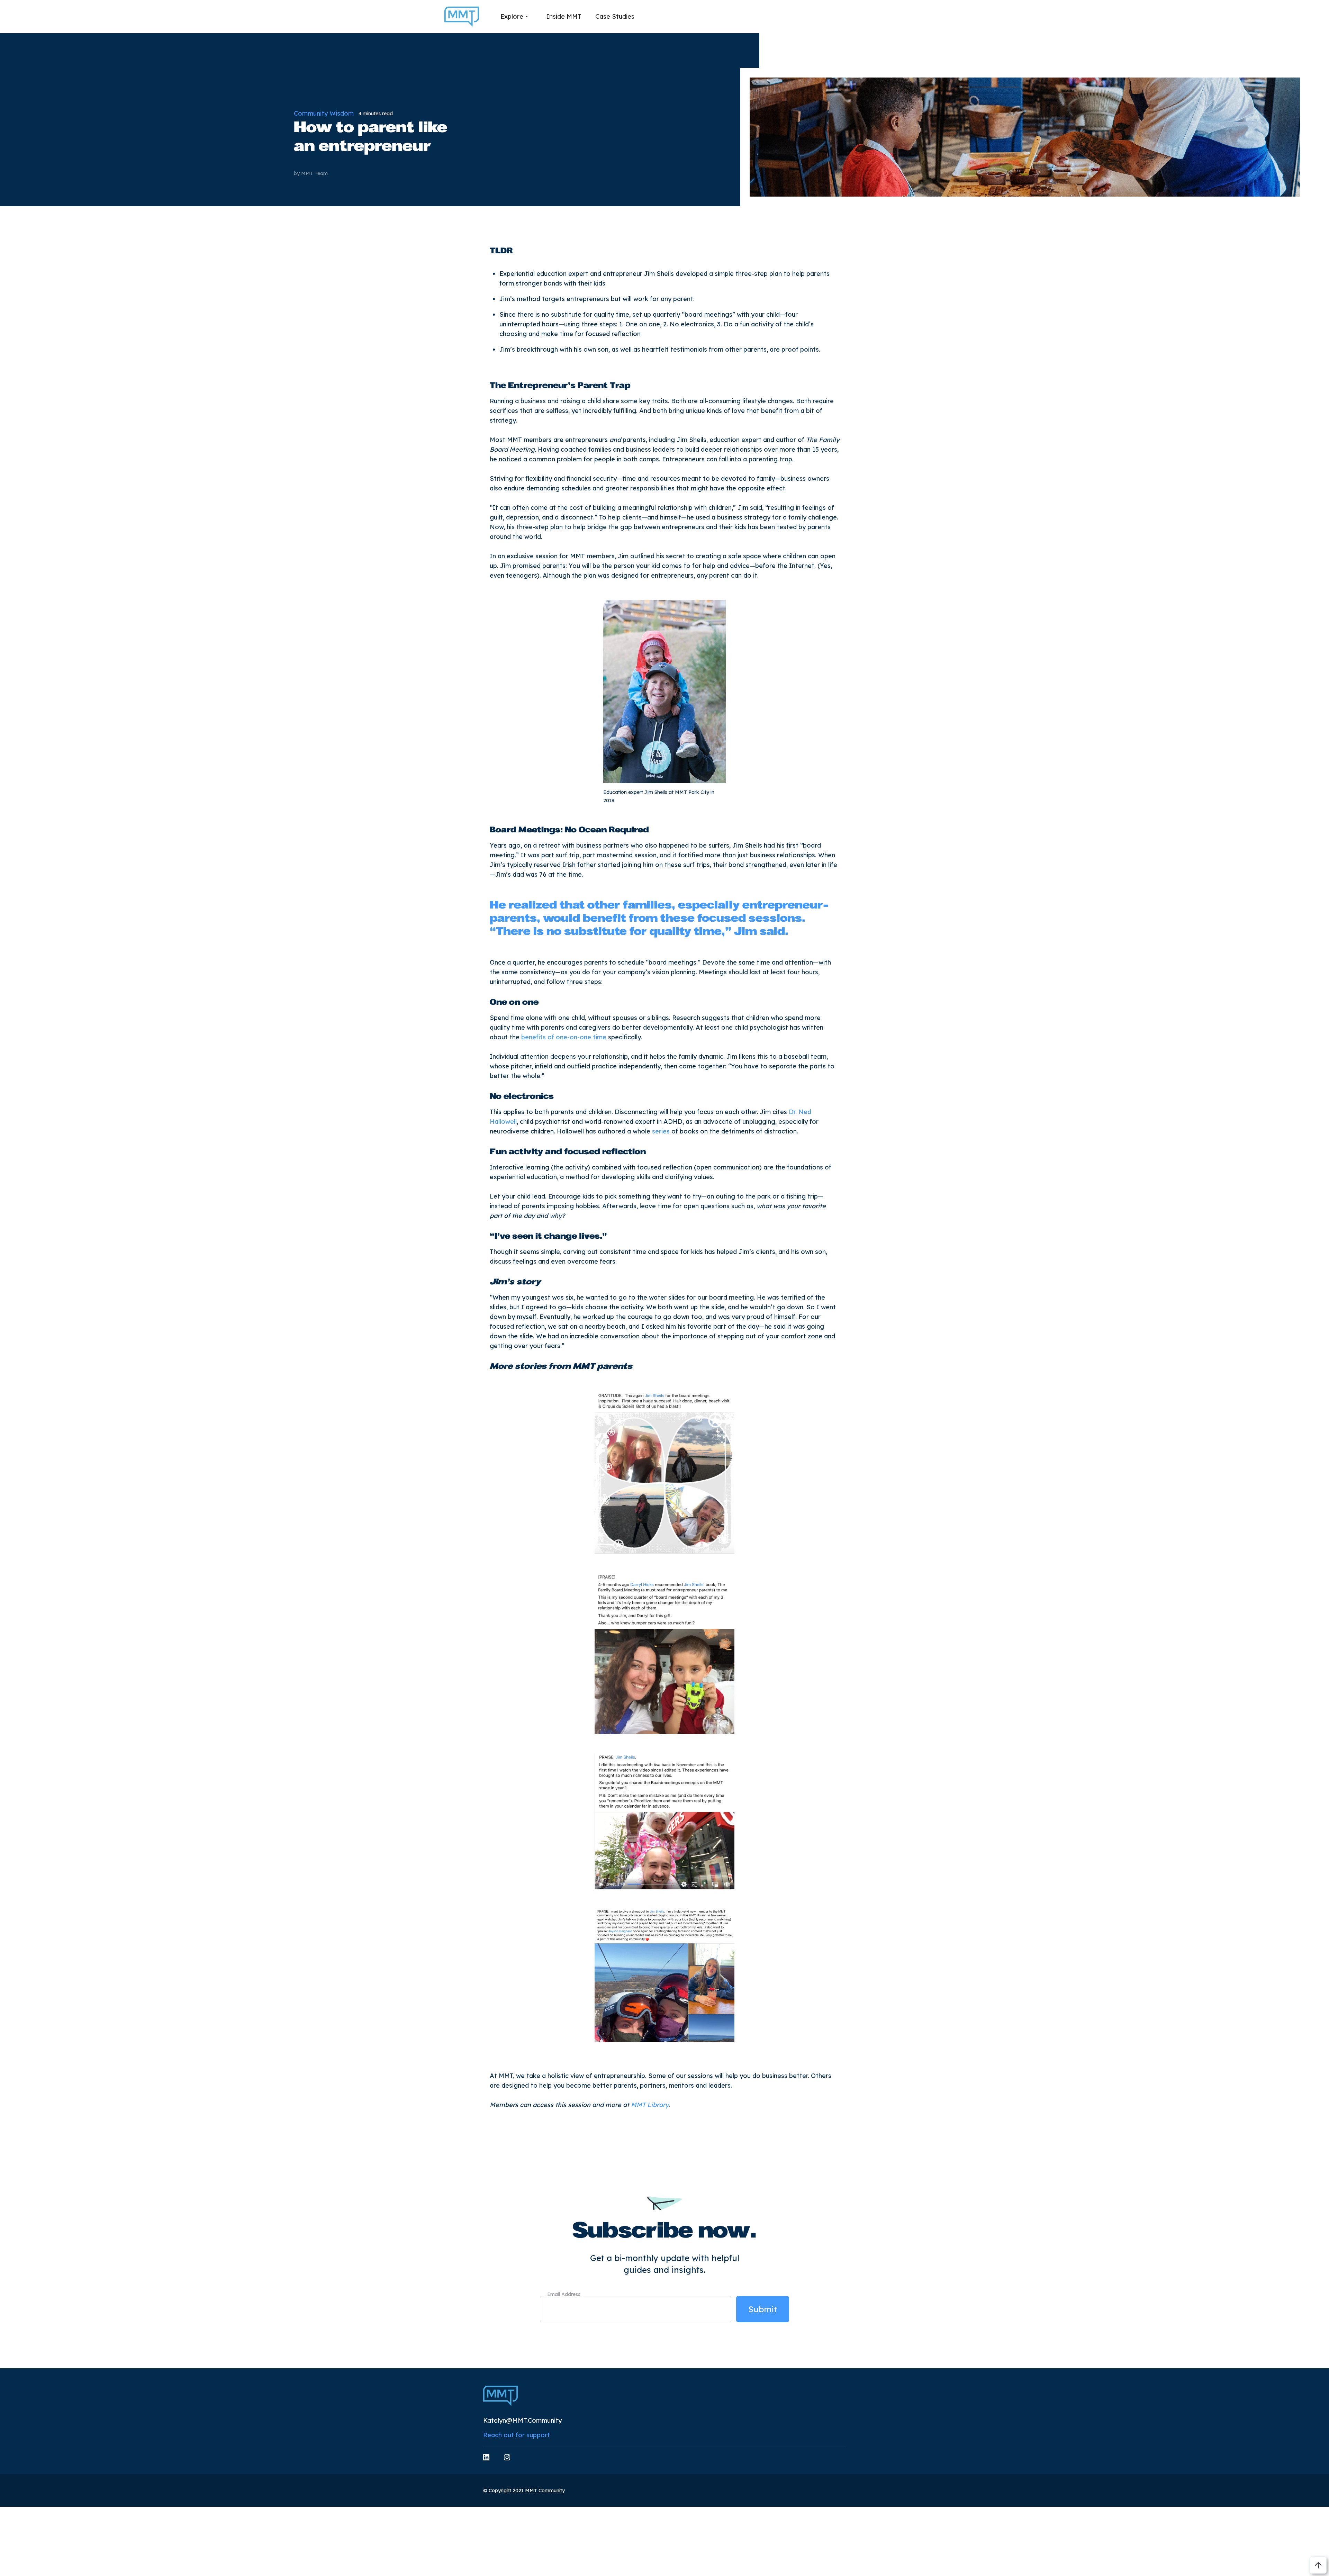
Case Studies (615, 16)
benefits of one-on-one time (564, 1037)
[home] (462, 17)
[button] (514, 17)
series (661, 1131)
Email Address (564, 2294)
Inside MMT (564, 16)
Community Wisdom (324, 113)
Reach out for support (517, 2435)
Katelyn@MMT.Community (522, 2420)
